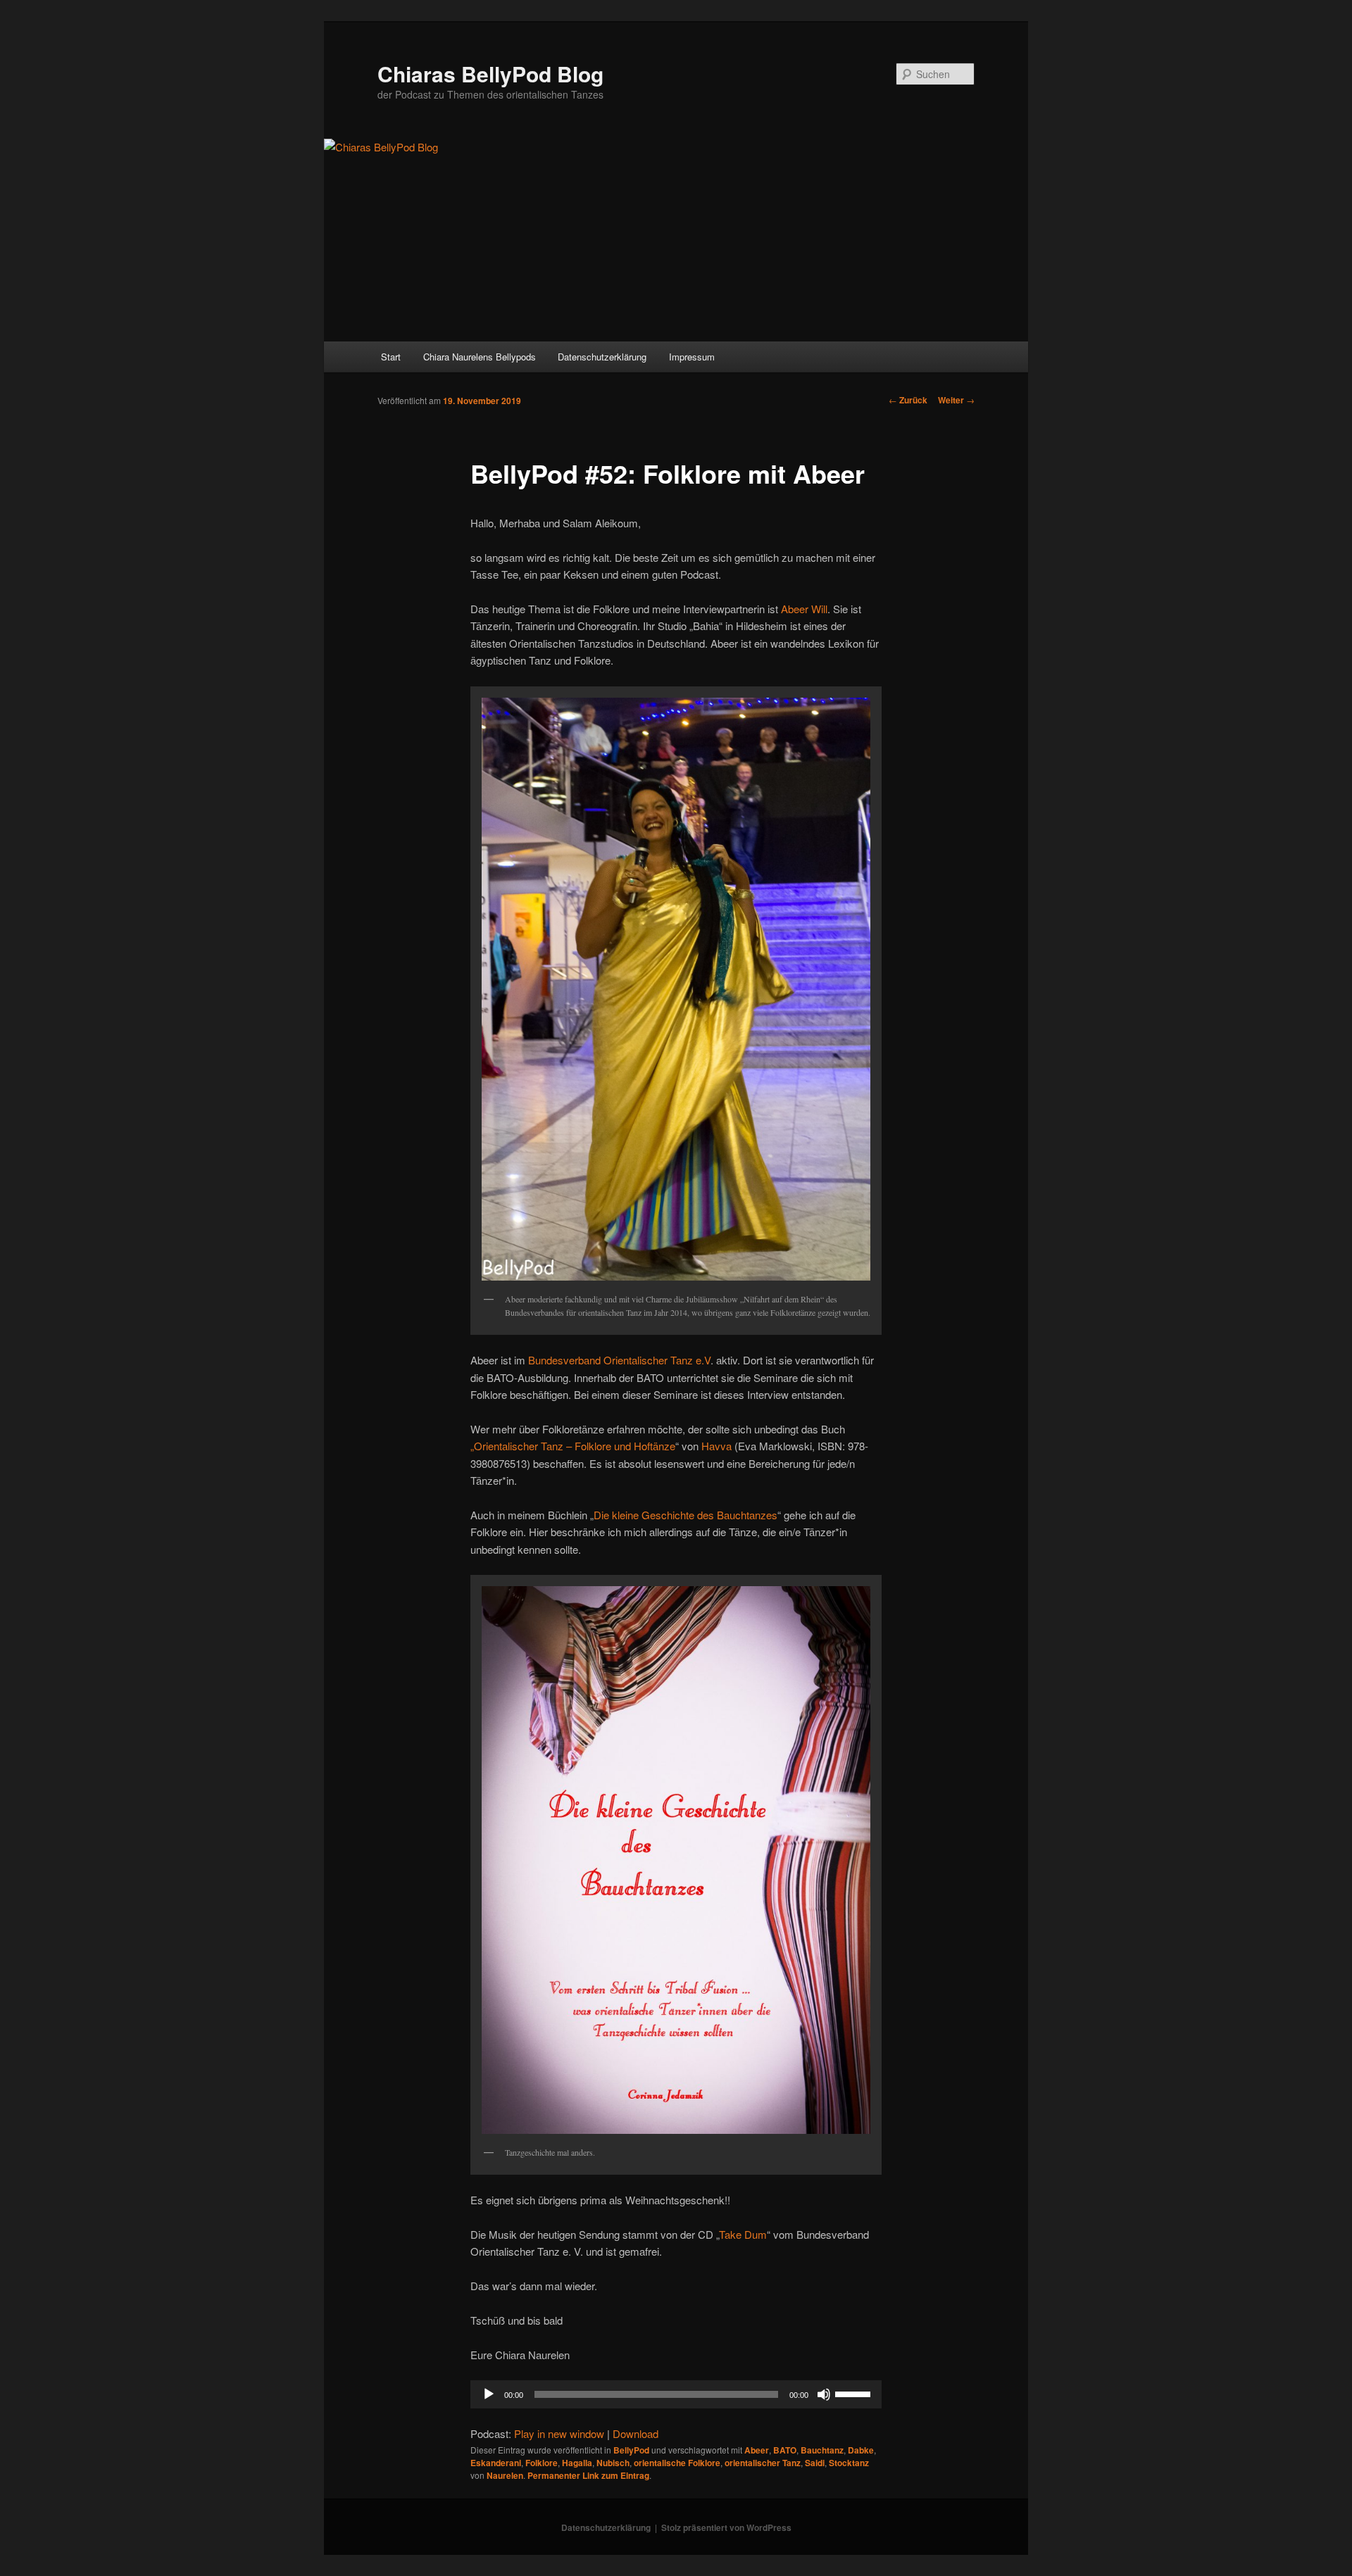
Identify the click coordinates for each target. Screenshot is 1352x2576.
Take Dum (743, 2234)
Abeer (757, 2450)
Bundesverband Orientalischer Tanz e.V (619, 1360)
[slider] (855, 2393)
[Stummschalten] (824, 2394)
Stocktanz (849, 2463)
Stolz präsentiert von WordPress (726, 2527)
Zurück (908, 400)
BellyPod (631, 2450)
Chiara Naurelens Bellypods (480, 357)
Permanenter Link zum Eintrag (588, 2475)
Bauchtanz (822, 2450)
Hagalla (577, 2463)
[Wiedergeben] (489, 2394)
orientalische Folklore (677, 2463)
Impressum (692, 357)
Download (636, 2433)
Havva (716, 1446)
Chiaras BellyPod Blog (490, 74)
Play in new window (559, 2433)
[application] (676, 2394)
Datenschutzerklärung (602, 357)
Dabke (861, 2450)
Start (391, 357)
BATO (785, 2450)
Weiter (956, 400)
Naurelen (505, 2475)
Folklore (542, 2463)
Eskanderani (496, 2463)
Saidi (815, 2463)
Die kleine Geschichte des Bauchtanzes (686, 1515)
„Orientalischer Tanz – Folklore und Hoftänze (573, 1446)
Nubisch (613, 2463)
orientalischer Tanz (763, 2463)
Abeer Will (804, 609)
